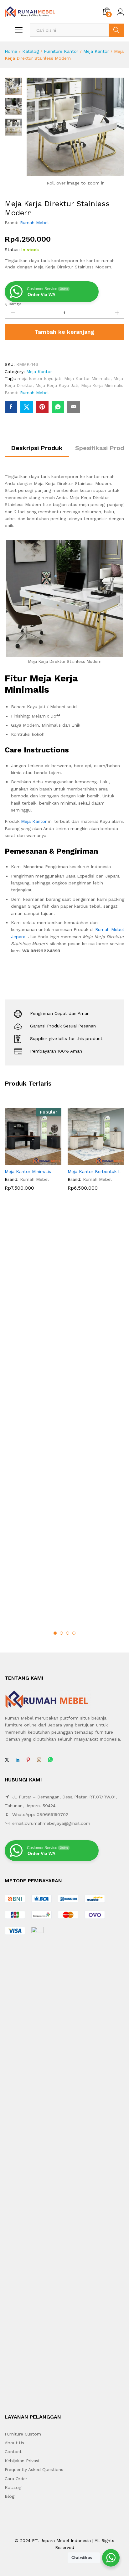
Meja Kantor (96, 51)
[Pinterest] (28, 1760)
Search (116, 30)
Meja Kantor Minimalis (87, 378)
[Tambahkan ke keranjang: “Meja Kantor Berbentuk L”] (89, 1161)
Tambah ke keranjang (64, 332)
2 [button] (61, 1633)
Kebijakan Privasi (22, 2461)
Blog (10, 2496)
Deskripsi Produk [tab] (37, 448)
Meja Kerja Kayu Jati (57, 385)
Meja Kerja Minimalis (102, 385)
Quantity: (13, 304)
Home (11, 51)
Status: (12, 250)
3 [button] (68, 1633)
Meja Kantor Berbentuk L (94, 1171)
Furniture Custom (23, 2434)
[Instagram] (39, 1760)
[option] (33, 1154)
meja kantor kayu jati (39, 378)
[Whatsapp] (50, 1760)
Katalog (31, 51)
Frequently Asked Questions (34, 2469)
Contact (13, 2452)
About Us (14, 2443)
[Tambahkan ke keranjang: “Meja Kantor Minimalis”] (26, 1161)
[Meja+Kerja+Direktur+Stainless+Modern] (27, 407)
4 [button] (74, 1633)
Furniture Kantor (61, 51)
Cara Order (16, 2479)
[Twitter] (7, 1760)
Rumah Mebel (34, 223)
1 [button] (55, 1633)
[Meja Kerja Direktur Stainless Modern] (11, 407)
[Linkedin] (18, 1760)
